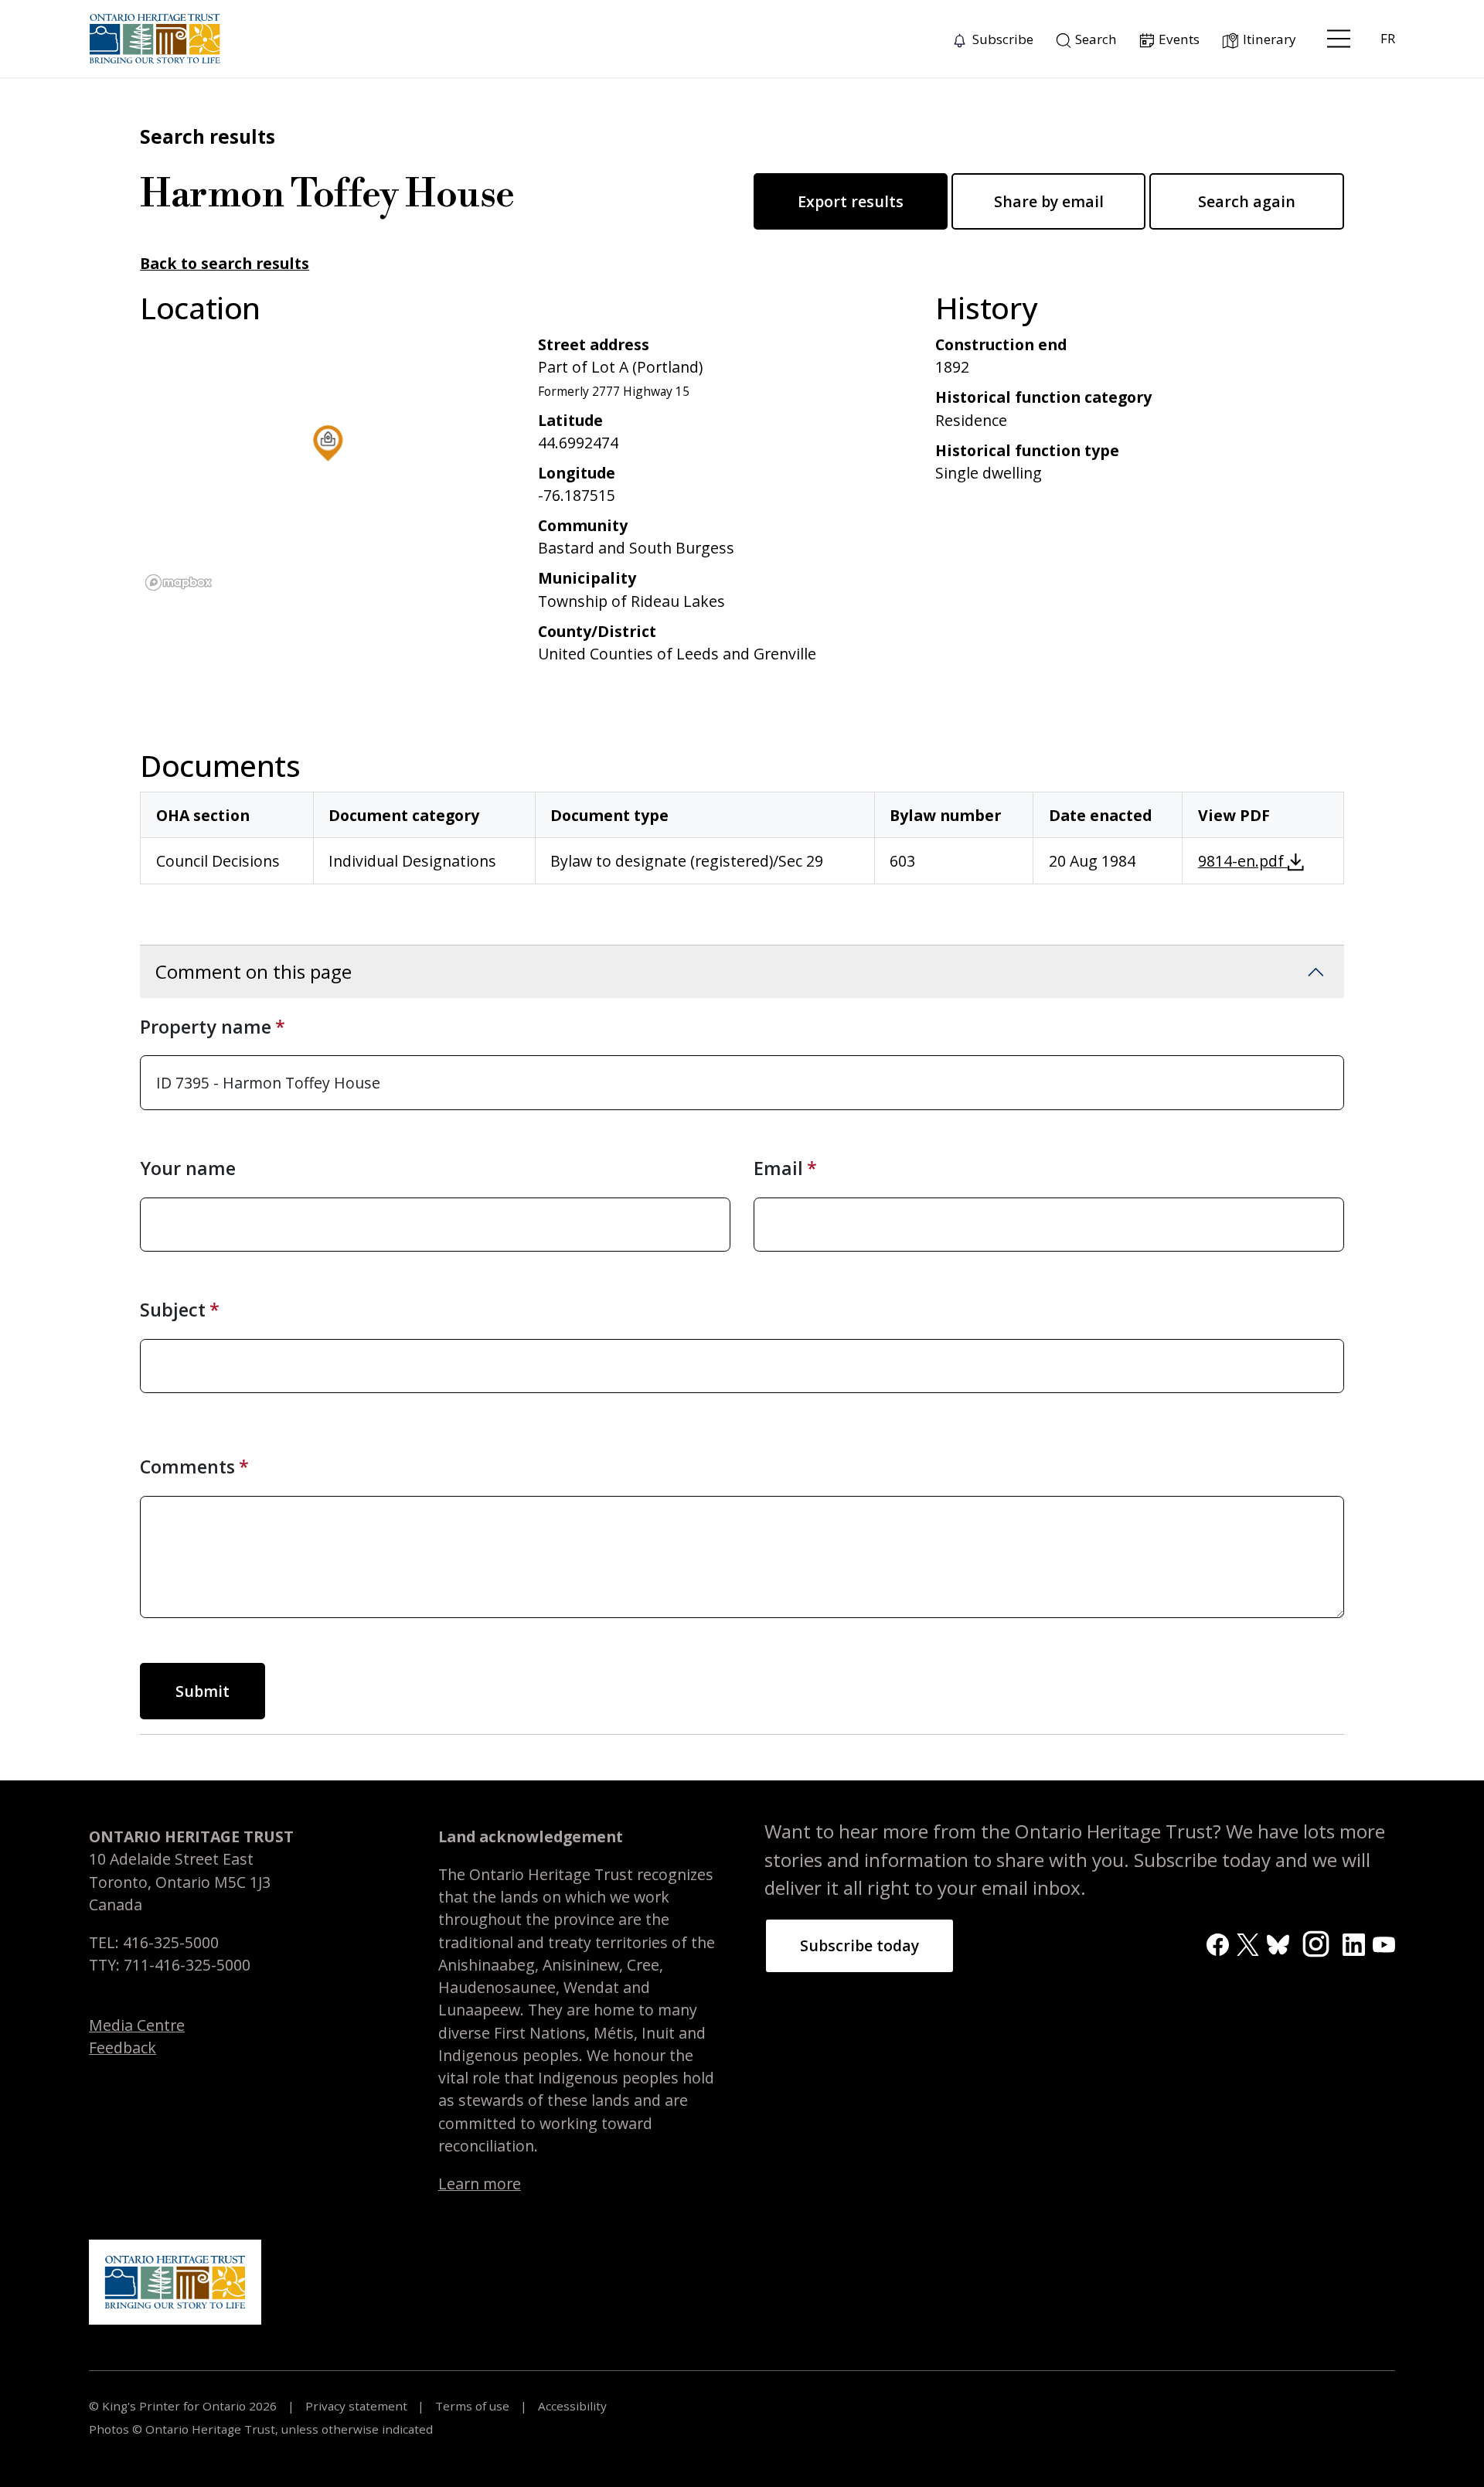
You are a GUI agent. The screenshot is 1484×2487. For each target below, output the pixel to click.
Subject (173, 1310)
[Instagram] (1316, 1942)
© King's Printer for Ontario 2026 (184, 2406)
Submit (203, 1691)
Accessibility (571, 2406)
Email (778, 1168)
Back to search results (225, 263)
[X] (1248, 1943)
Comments (187, 1467)
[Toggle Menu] (1339, 39)
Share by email (1049, 201)
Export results (851, 201)
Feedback (123, 2048)
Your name (188, 1168)
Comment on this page (254, 971)
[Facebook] (1218, 1943)
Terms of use (472, 2406)
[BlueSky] (1278, 1943)
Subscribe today (859, 1945)
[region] (327, 465)
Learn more (480, 2184)
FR (1388, 38)
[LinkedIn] (1354, 1943)
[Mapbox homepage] (179, 583)
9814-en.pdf (1243, 861)
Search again (1247, 201)
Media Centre (137, 2025)
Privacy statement (356, 2406)
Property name (206, 1027)
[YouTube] (1384, 1943)
